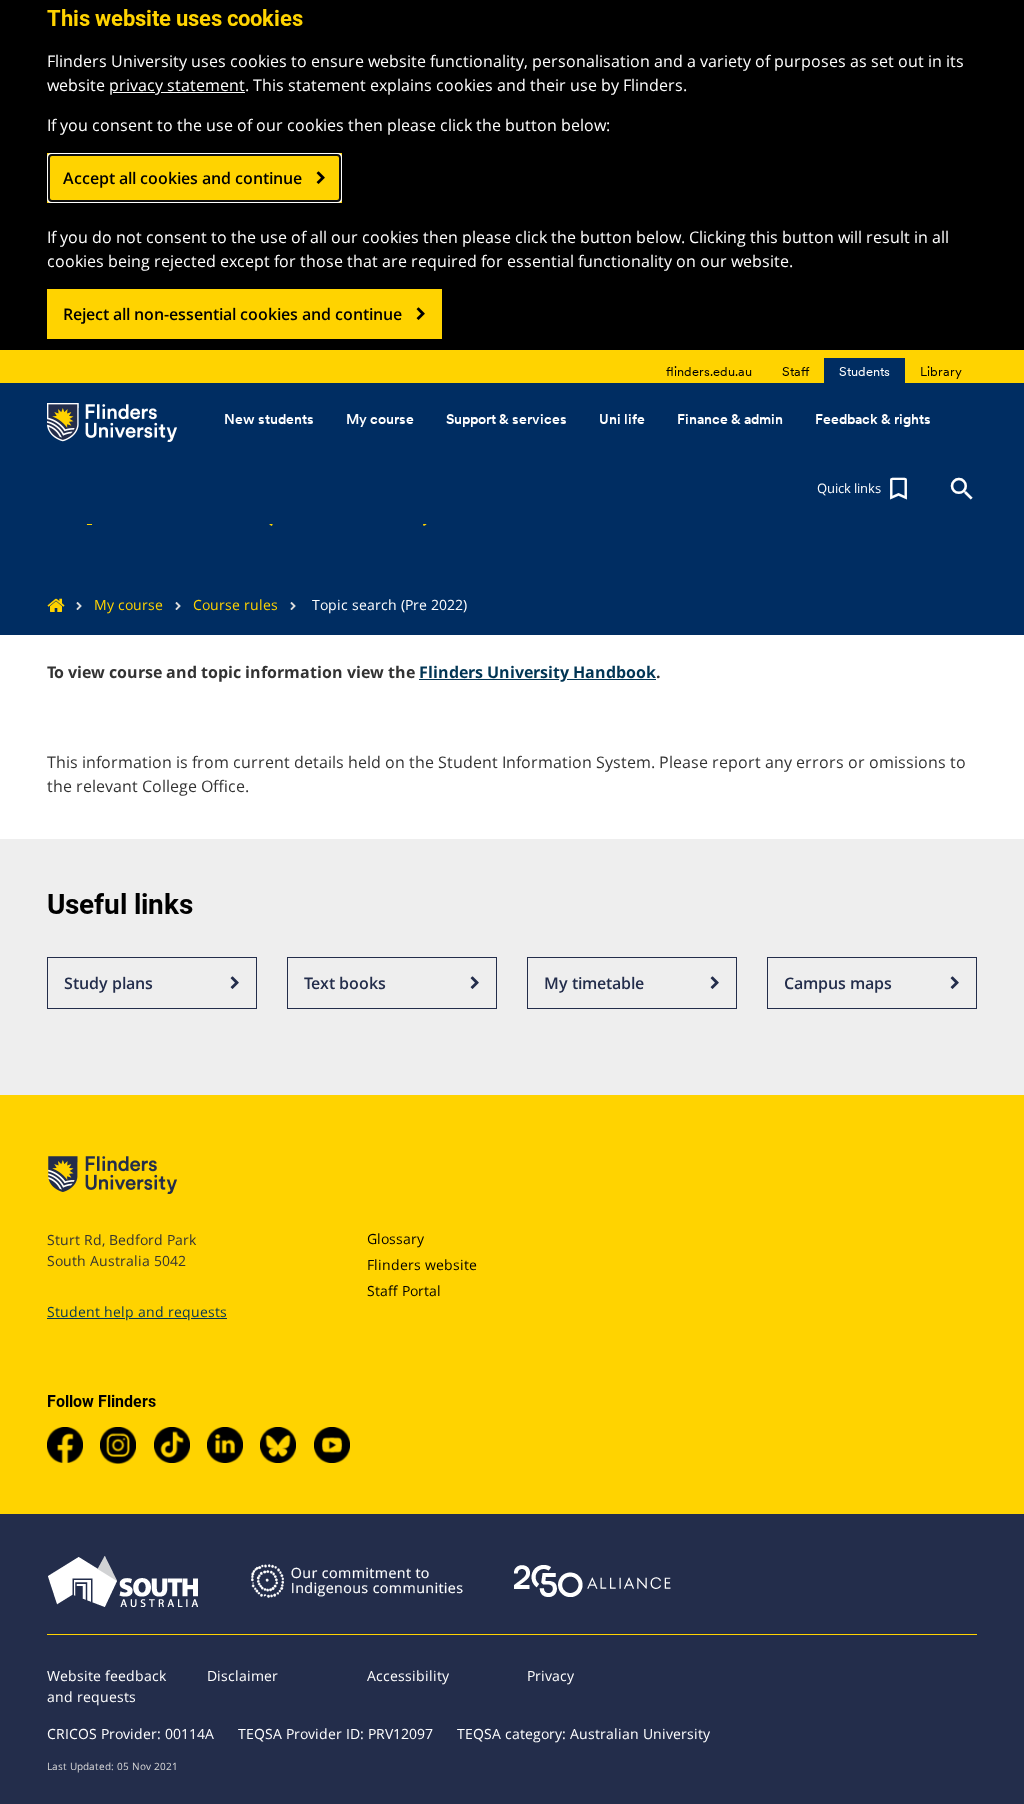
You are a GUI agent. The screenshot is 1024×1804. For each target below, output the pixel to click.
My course (128, 604)
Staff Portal (404, 1290)
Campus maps (838, 983)
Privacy (550, 1675)
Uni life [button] (622, 419)
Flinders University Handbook (537, 672)
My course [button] (380, 419)
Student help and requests (137, 1311)
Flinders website (422, 1264)
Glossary (395, 1238)
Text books (345, 983)
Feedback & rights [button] (873, 419)
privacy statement (177, 85)
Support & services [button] (506, 419)
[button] (865, 489)
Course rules (235, 604)
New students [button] (269, 419)
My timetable (594, 983)
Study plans (108, 983)
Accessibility (408, 1675)
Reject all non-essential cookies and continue (232, 314)
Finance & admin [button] (730, 419)
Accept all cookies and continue (182, 178)
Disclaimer (242, 1675)
